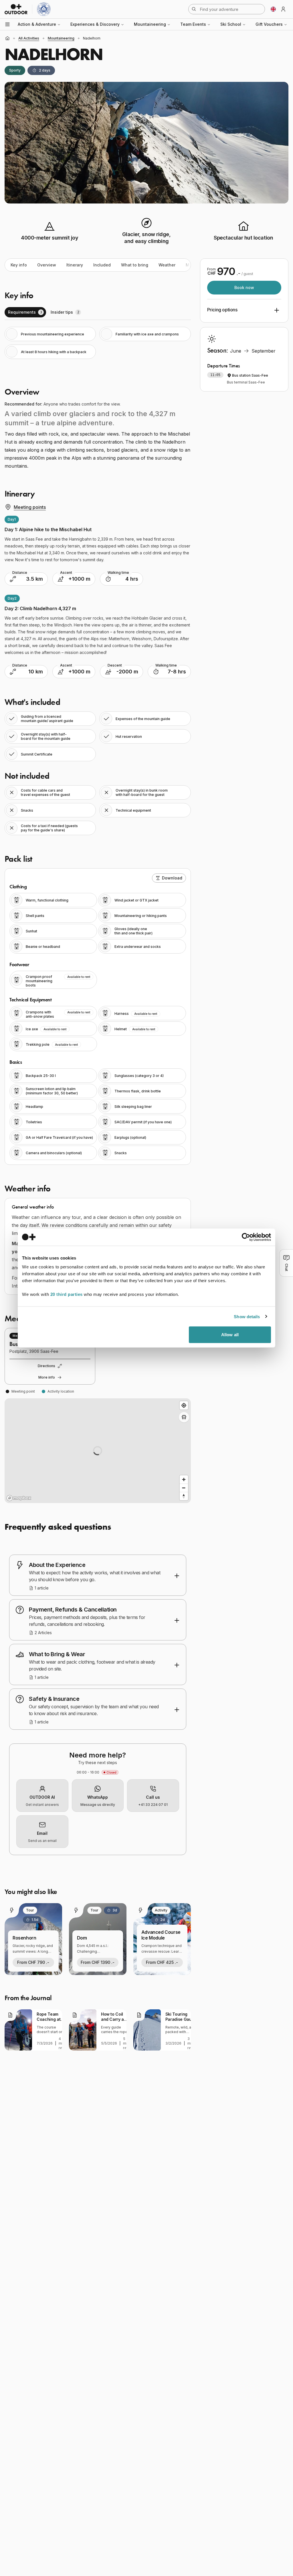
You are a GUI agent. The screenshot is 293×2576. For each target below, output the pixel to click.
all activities (29, 38)
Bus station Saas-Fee (250, 375)
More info (47, 1377)
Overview (47, 265)
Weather (167, 265)
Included (102, 265)
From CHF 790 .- (33, 1962)
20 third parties (67, 1294)
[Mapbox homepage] (19, 1498)
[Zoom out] (184, 1488)
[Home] (7, 38)
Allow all (230, 1335)
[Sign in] (283, 9)
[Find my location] (184, 1405)
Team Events (193, 24)
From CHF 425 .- (162, 1962)
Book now (244, 287)
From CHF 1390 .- (98, 1962)
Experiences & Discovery (95, 24)
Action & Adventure (37, 24)
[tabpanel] (98, 343)
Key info (19, 265)
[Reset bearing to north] (184, 1496)
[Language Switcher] (273, 9)
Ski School (231, 24)
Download (172, 878)
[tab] (25, 312)
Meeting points (30, 507)
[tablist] (98, 312)
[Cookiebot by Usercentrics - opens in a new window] (246, 1237)
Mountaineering (150, 24)
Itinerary (75, 265)
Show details (247, 1316)
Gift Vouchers (269, 24)
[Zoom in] (184, 1479)
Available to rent (79, 977)
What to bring (135, 265)
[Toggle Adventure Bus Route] (184, 1417)
